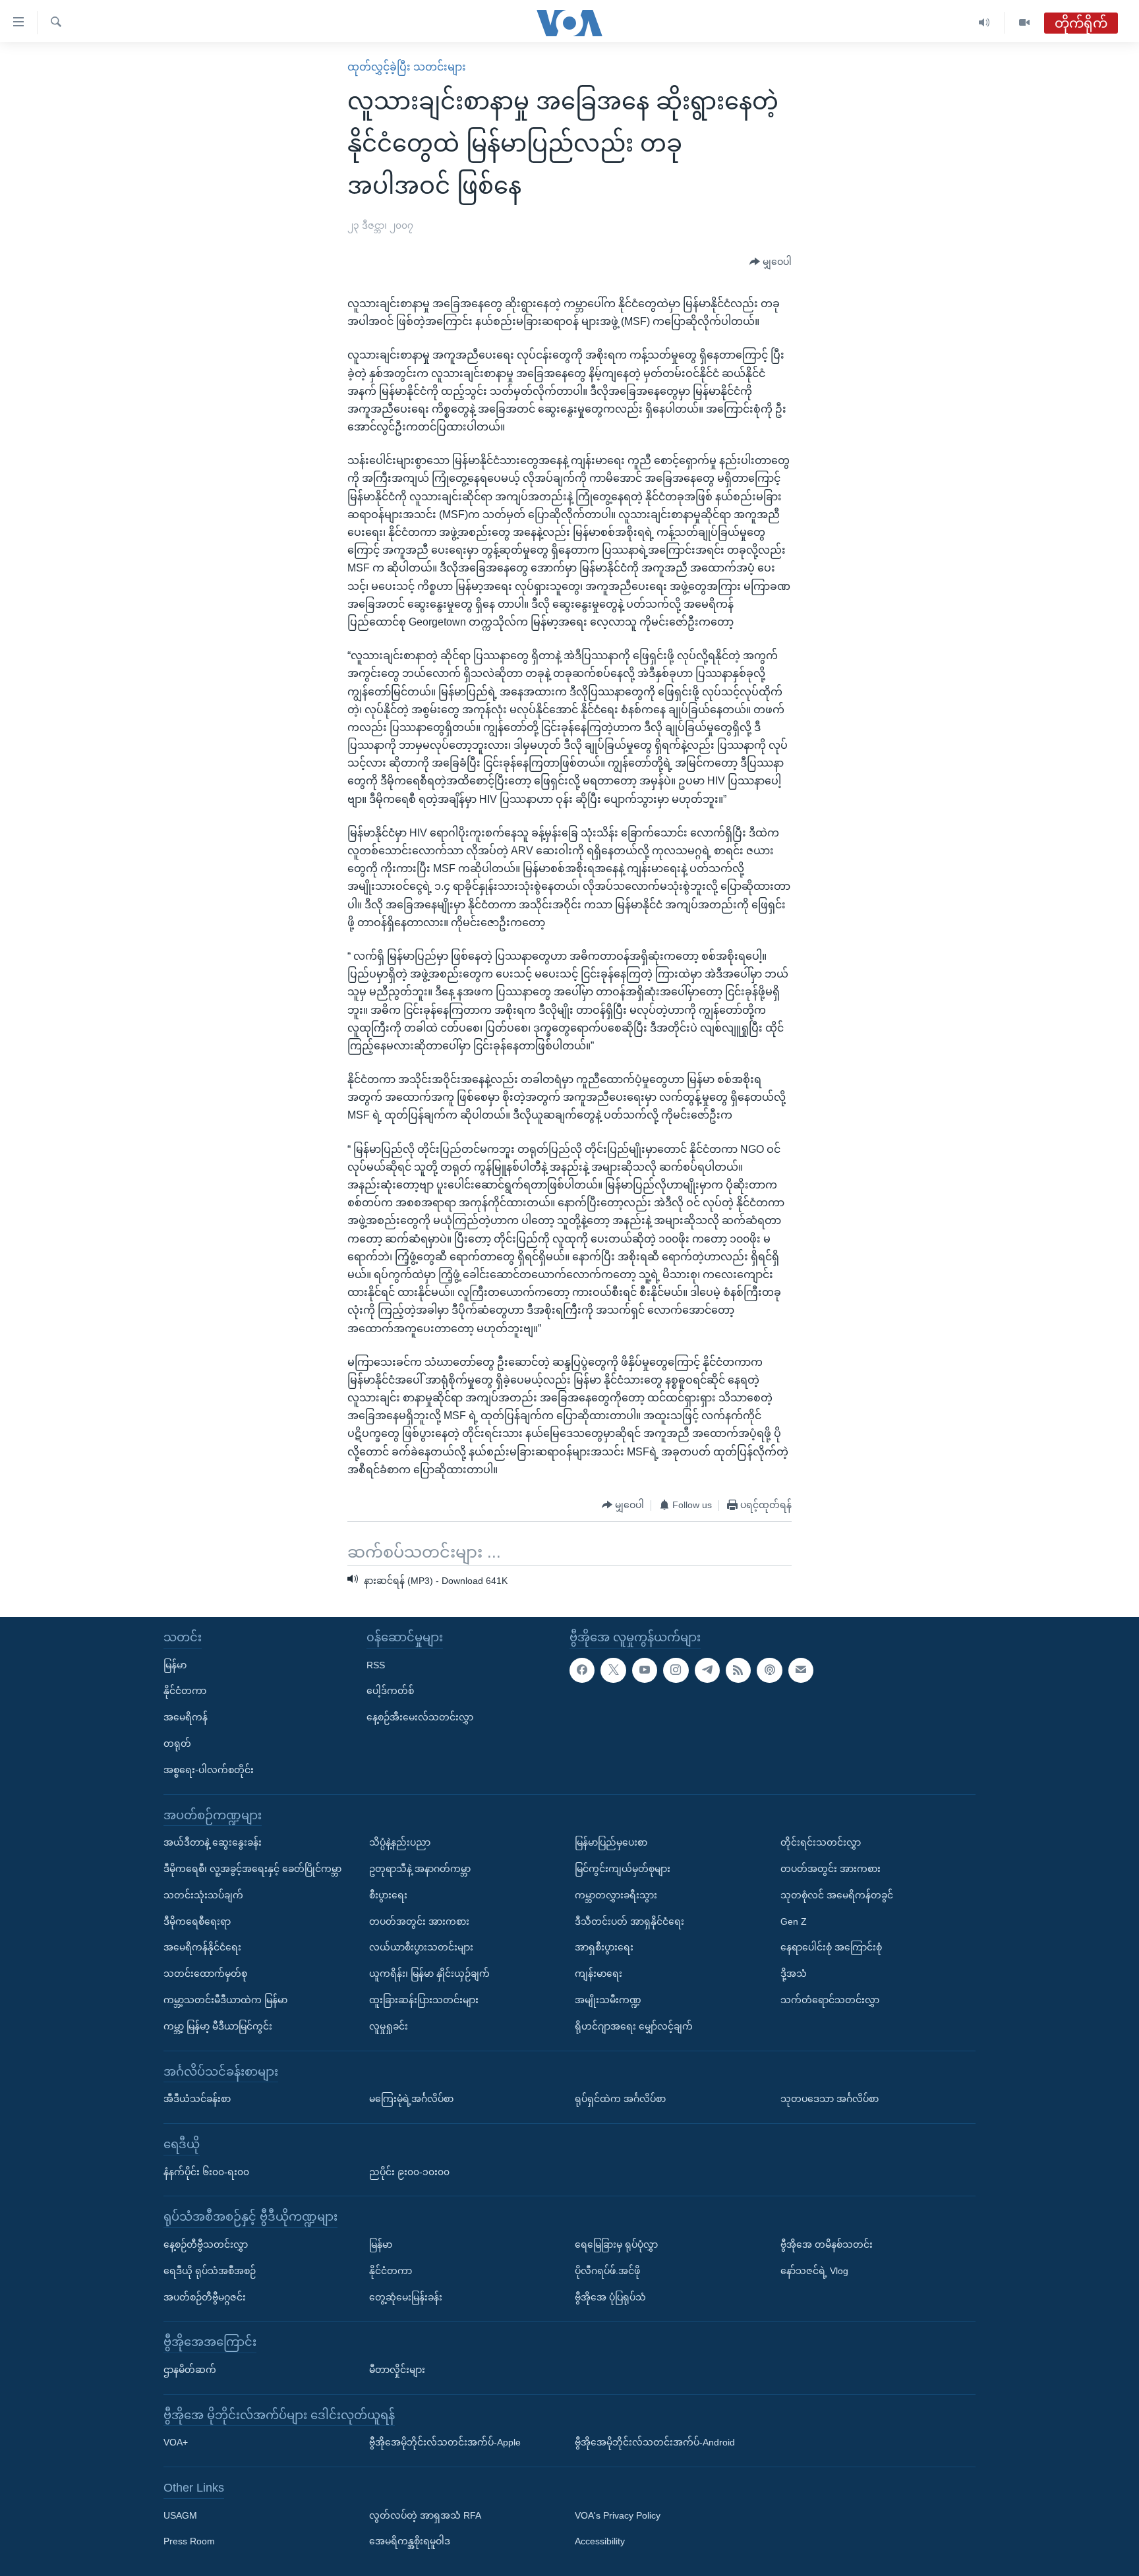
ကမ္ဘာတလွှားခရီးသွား (616, 1895)
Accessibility (600, 2541)
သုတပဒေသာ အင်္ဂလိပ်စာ (830, 2099)
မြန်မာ (175, 1664)
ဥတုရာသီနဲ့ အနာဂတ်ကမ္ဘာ (420, 1869)
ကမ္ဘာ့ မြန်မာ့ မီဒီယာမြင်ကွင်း (218, 2026)
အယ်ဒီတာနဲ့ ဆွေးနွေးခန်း (213, 1842)
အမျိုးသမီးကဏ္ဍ (608, 2000)
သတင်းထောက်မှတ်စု (205, 1974)
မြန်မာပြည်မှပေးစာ (611, 1842)
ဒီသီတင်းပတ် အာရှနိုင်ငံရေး (629, 1921)
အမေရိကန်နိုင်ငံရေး (202, 1947)
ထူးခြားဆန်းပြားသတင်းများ (424, 2000)
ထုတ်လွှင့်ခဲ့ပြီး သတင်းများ (407, 67)
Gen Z (794, 1921)
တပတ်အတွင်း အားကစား (419, 1921)
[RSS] (738, 1670)
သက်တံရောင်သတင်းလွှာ (830, 2000)
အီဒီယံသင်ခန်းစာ (197, 2099)
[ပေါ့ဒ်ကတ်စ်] (769, 1670)
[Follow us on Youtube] (645, 1670)
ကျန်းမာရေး (599, 1974)
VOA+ (176, 2442)
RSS (376, 1664)
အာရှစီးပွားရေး (604, 1947)
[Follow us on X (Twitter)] (613, 1670)
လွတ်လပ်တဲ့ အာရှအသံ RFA (425, 2515)
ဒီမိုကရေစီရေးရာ (197, 1921)
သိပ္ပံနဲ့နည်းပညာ (400, 1842)
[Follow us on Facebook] (582, 1670)
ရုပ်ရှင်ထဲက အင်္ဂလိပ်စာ (620, 2099)
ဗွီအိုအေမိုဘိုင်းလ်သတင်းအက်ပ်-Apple (445, 2442)
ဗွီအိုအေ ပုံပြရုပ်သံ (610, 2297)
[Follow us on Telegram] (707, 1670)
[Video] (1024, 23)
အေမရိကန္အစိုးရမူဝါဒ (410, 2541)
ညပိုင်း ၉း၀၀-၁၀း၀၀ (409, 2171)
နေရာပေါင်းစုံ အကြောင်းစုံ (831, 1947)
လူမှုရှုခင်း (389, 2026)
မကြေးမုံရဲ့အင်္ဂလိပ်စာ (411, 2099)
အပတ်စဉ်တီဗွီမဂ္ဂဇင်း (205, 2297)
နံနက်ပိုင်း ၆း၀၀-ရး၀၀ (206, 2171)
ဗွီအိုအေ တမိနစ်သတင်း (827, 2244)
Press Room (189, 2541)
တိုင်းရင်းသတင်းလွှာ (821, 1842)
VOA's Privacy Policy (618, 2515)
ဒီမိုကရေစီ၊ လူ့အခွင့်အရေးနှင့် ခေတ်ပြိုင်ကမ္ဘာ (252, 1869)
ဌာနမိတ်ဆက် (190, 2370)
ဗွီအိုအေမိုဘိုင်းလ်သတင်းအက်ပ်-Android (655, 2442)
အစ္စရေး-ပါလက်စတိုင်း (209, 1770)
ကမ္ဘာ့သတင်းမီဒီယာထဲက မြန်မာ (225, 2000)
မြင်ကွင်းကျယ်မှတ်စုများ (623, 1869)
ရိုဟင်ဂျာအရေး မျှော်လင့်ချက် (634, 2026)
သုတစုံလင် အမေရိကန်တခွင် (837, 1895)
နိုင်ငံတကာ (185, 1691)
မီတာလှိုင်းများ (397, 2370)
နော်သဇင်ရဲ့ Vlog (814, 2271)
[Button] (771, 262)
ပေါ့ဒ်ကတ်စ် (390, 1691)
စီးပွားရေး (388, 1895)
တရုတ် (177, 1743)
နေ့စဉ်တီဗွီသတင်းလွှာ (206, 2244)
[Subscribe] (801, 1670)
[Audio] (984, 23)
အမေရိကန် (186, 1717)
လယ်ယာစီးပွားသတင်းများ (421, 1947)
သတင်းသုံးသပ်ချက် (203, 1895)
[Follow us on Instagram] (676, 1670)
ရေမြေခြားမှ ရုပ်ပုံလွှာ (616, 2244)
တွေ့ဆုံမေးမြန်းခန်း (406, 2297)
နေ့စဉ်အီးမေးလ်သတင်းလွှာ (420, 1717)
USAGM (180, 2515)
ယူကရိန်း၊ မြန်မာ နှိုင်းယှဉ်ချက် (429, 1974)
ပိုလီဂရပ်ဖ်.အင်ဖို (607, 2271)
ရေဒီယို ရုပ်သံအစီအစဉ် (210, 2271)
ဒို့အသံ (794, 1974)
